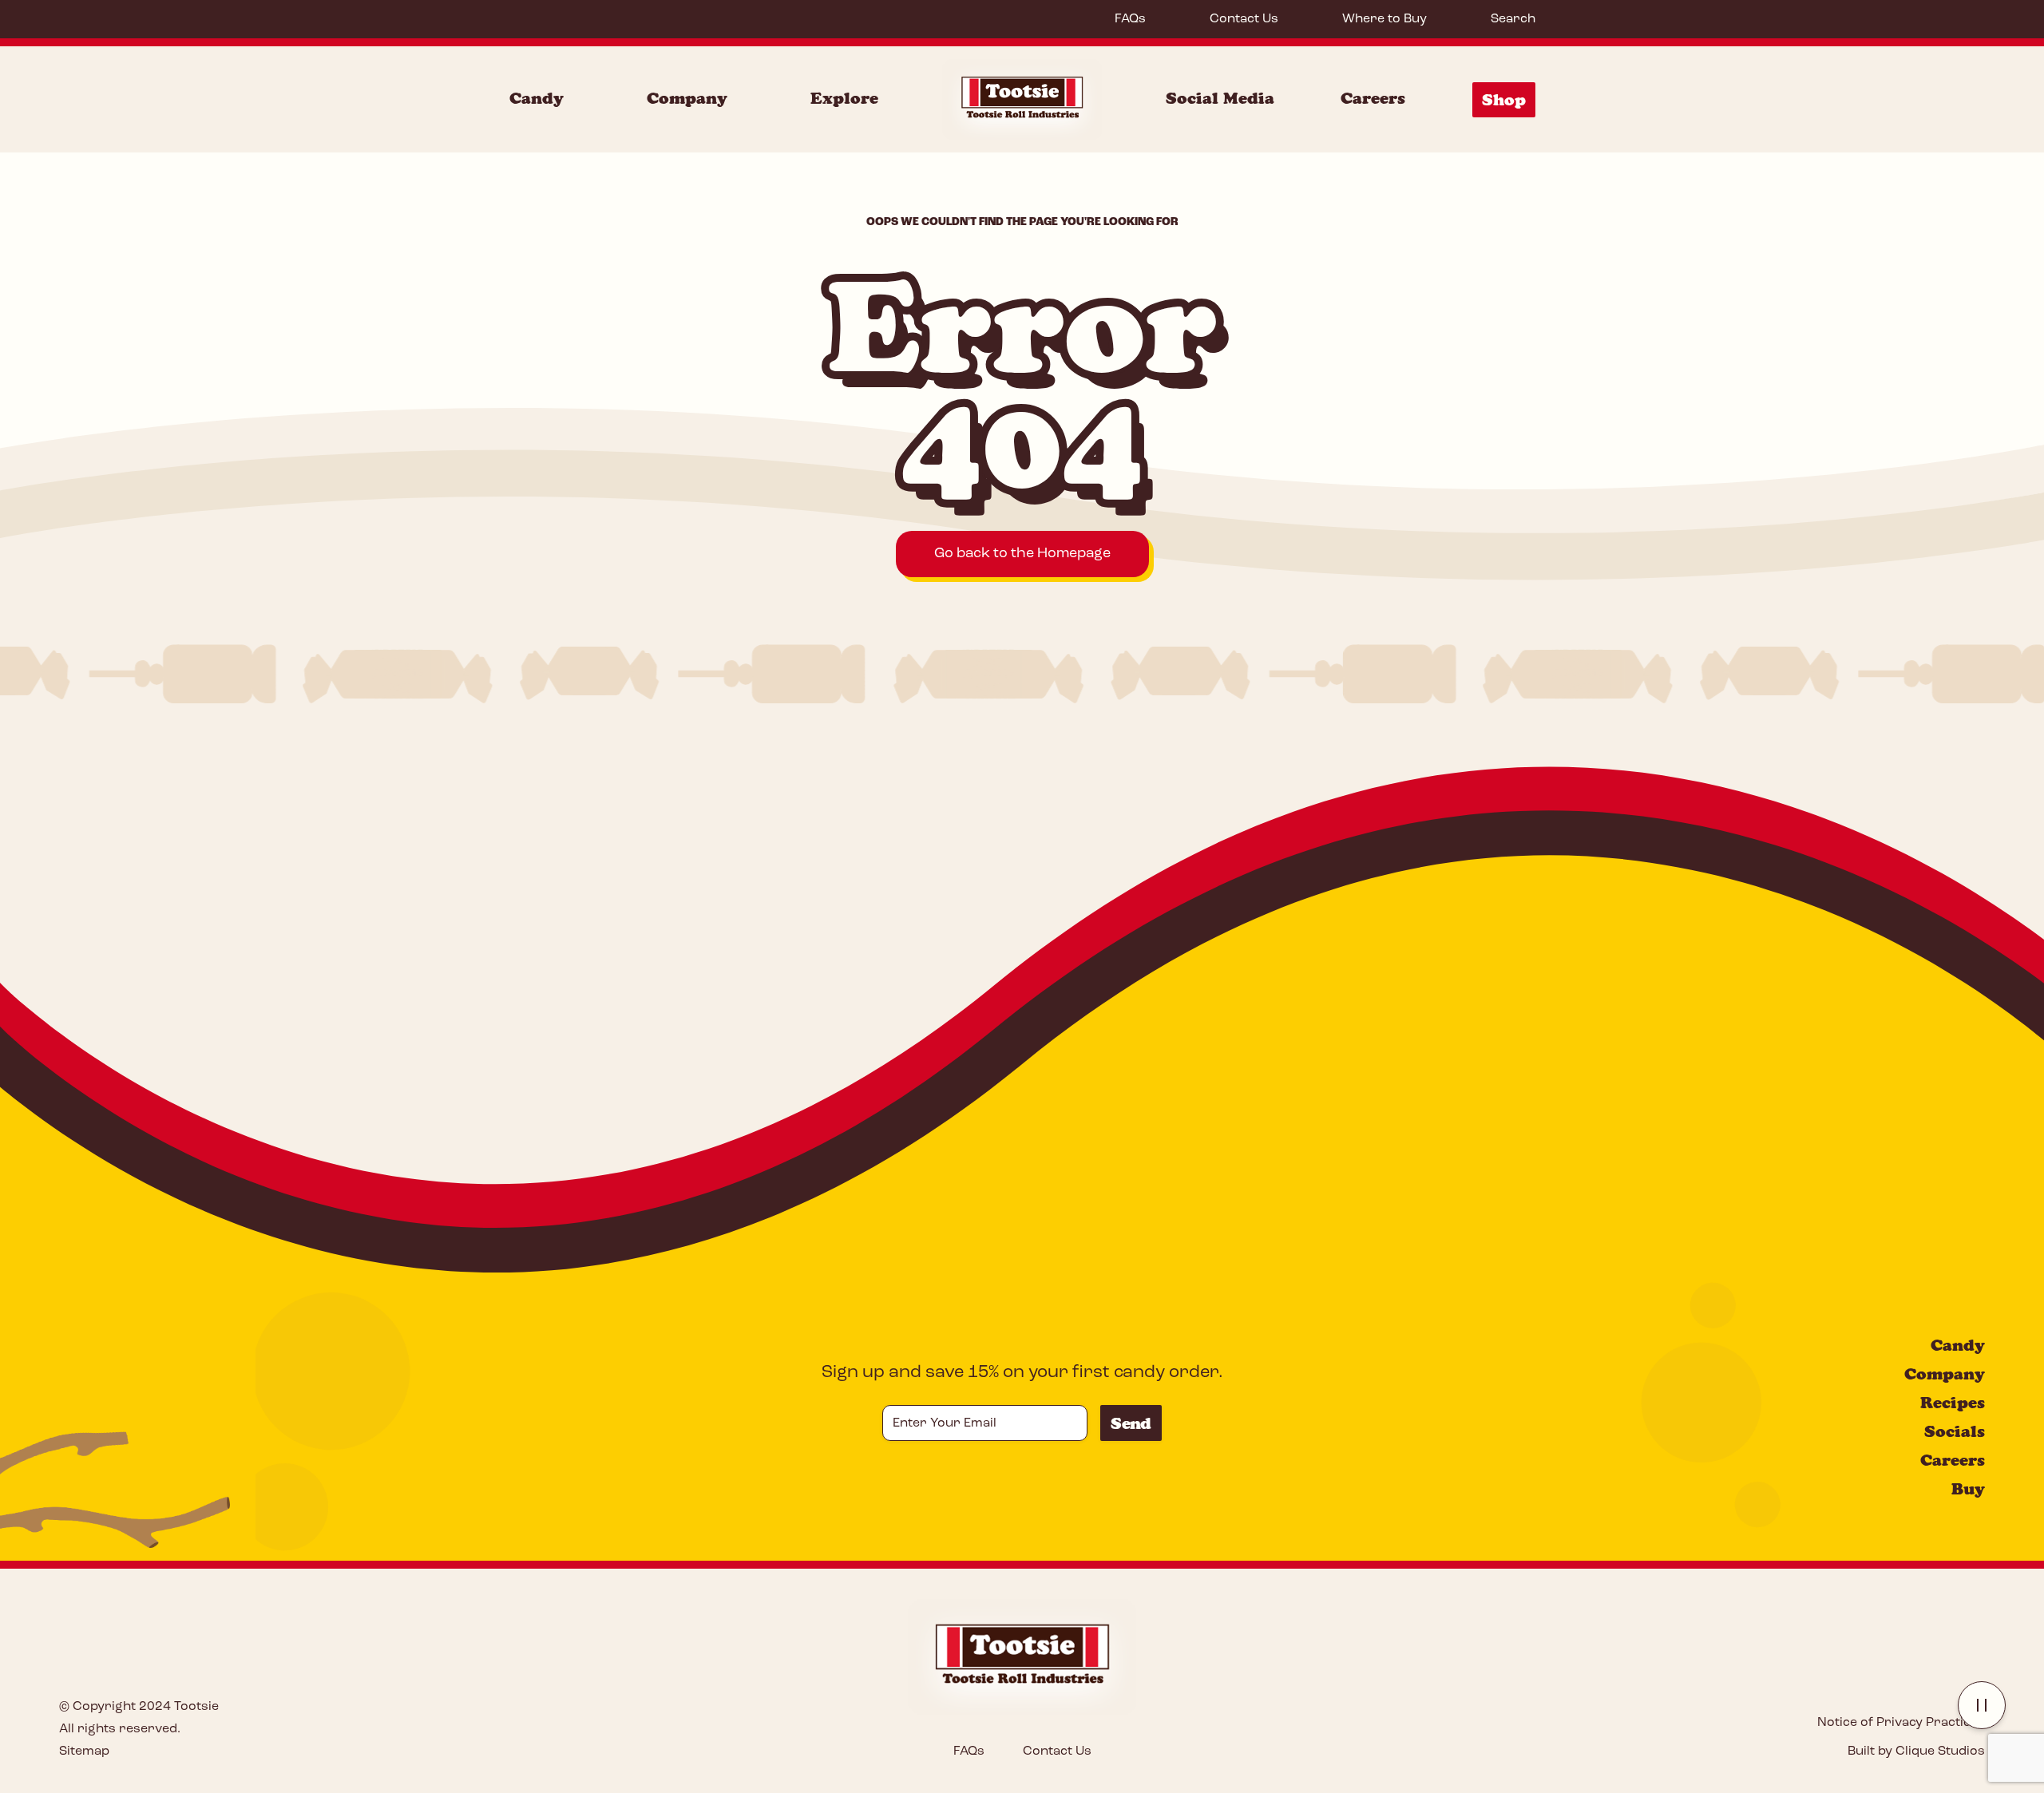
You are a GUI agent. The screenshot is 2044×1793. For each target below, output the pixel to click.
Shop (1504, 100)
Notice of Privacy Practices (1901, 1723)
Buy (1968, 1489)
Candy (537, 98)
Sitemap (84, 1751)
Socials (1955, 1431)
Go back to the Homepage (1022, 554)
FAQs (1130, 19)
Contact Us (1244, 19)
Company (687, 98)
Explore (844, 98)
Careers (1373, 98)
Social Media (1220, 98)
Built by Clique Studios (1916, 1751)
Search (1513, 19)
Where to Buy (1384, 19)
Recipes (1953, 1403)
